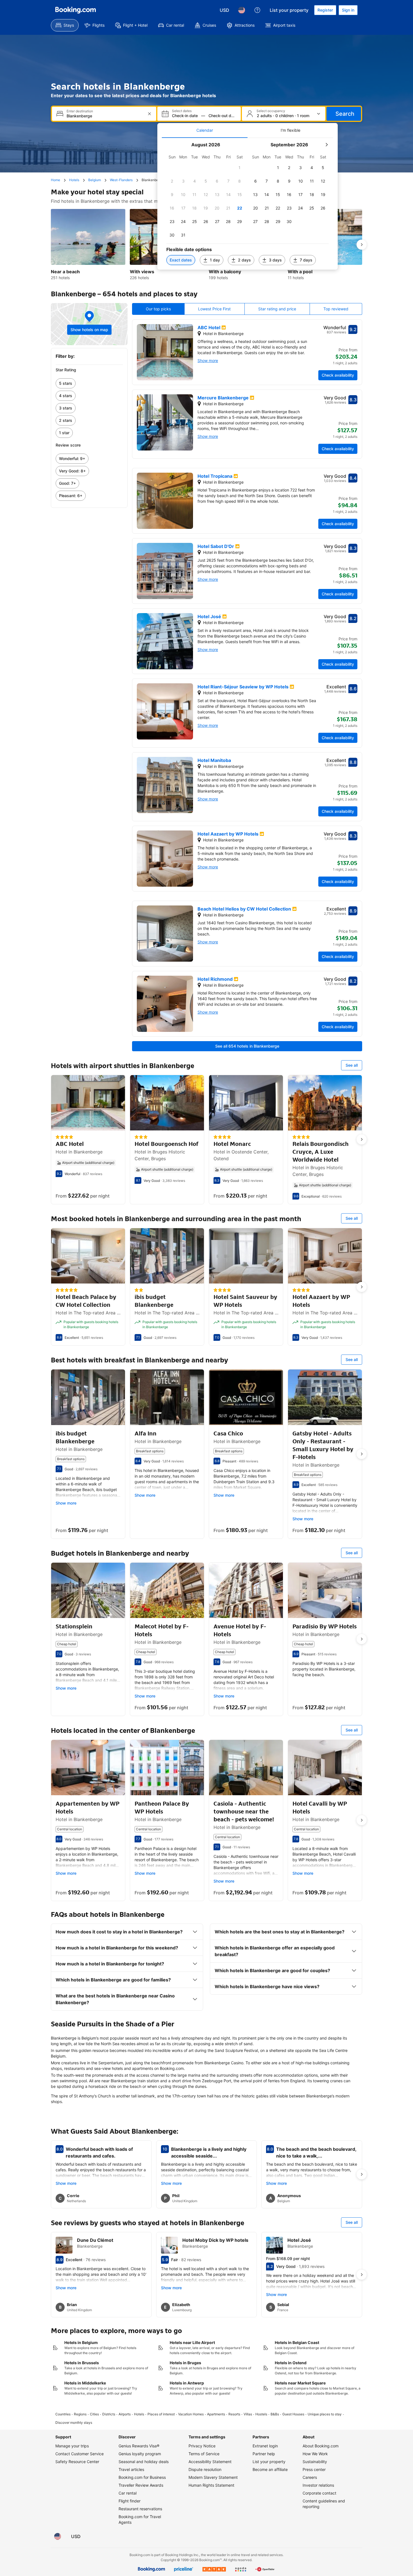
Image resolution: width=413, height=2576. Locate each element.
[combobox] (105, 116)
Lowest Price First (214, 309)
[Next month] (326, 145)
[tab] (205, 130)
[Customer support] (257, 10)
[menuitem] (65, 25)
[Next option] (362, 245)
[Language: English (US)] (242, 10)
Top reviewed (336, 309)
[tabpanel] (248, 204)
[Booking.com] (76, 10)
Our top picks (158, 309)
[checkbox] (240, 168)
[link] (89, 383)
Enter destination (80, 111)
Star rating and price (277, 309)
